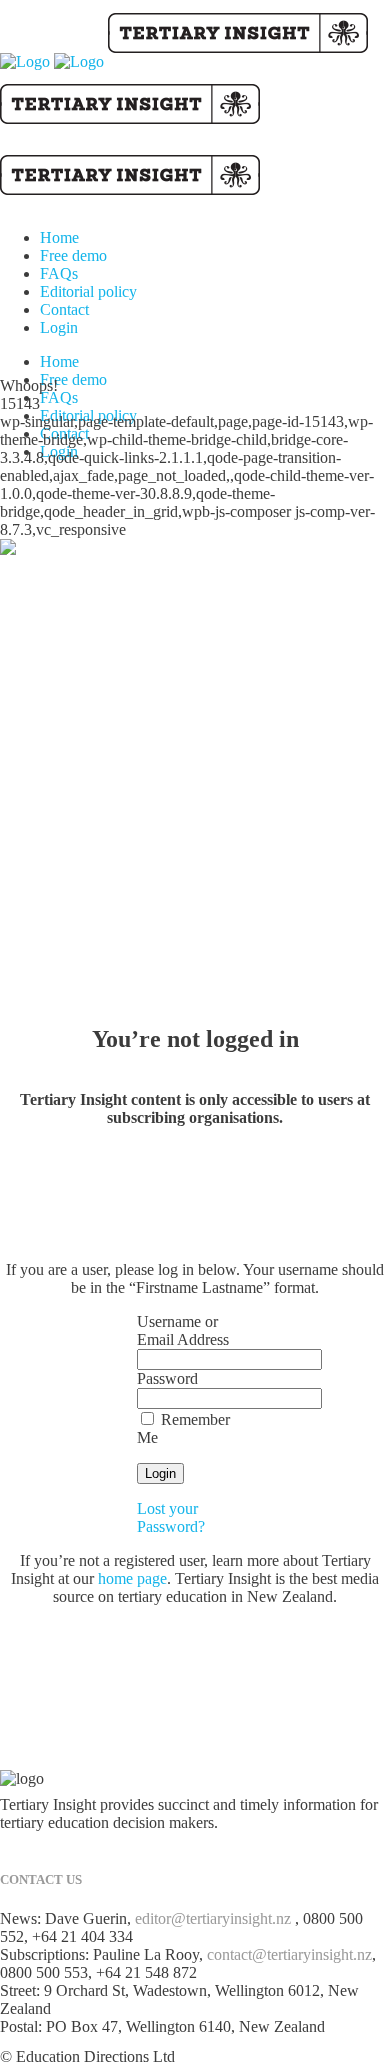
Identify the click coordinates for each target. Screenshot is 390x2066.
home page (132, 1578)
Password (167, 1378)
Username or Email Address (183, 1330)
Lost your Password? (171, 1517)
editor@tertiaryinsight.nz (213, 1918)
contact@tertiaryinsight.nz (289, 1954)
